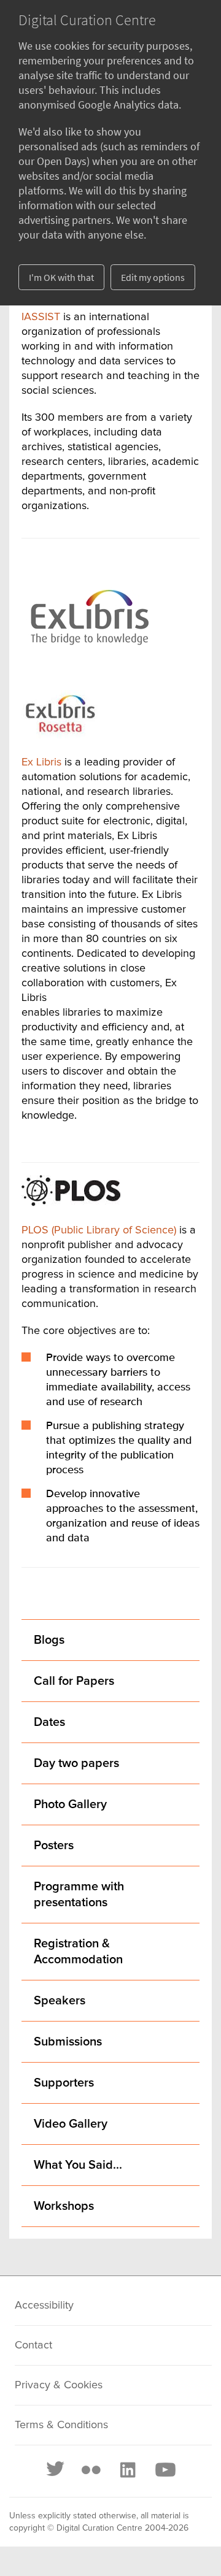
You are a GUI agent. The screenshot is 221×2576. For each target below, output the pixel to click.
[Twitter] (56, 2470)
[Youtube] (165, 2470)
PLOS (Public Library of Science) (99, 1230)
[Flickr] (91, 2470)
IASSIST (41, 317)
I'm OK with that (61, 277)
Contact (33, 2345)
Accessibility (44, 2306)
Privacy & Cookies (59, 2385)
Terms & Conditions (61, 2425)
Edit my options (153, 277)
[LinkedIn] (127, 2470)
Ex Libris (41, 762)
